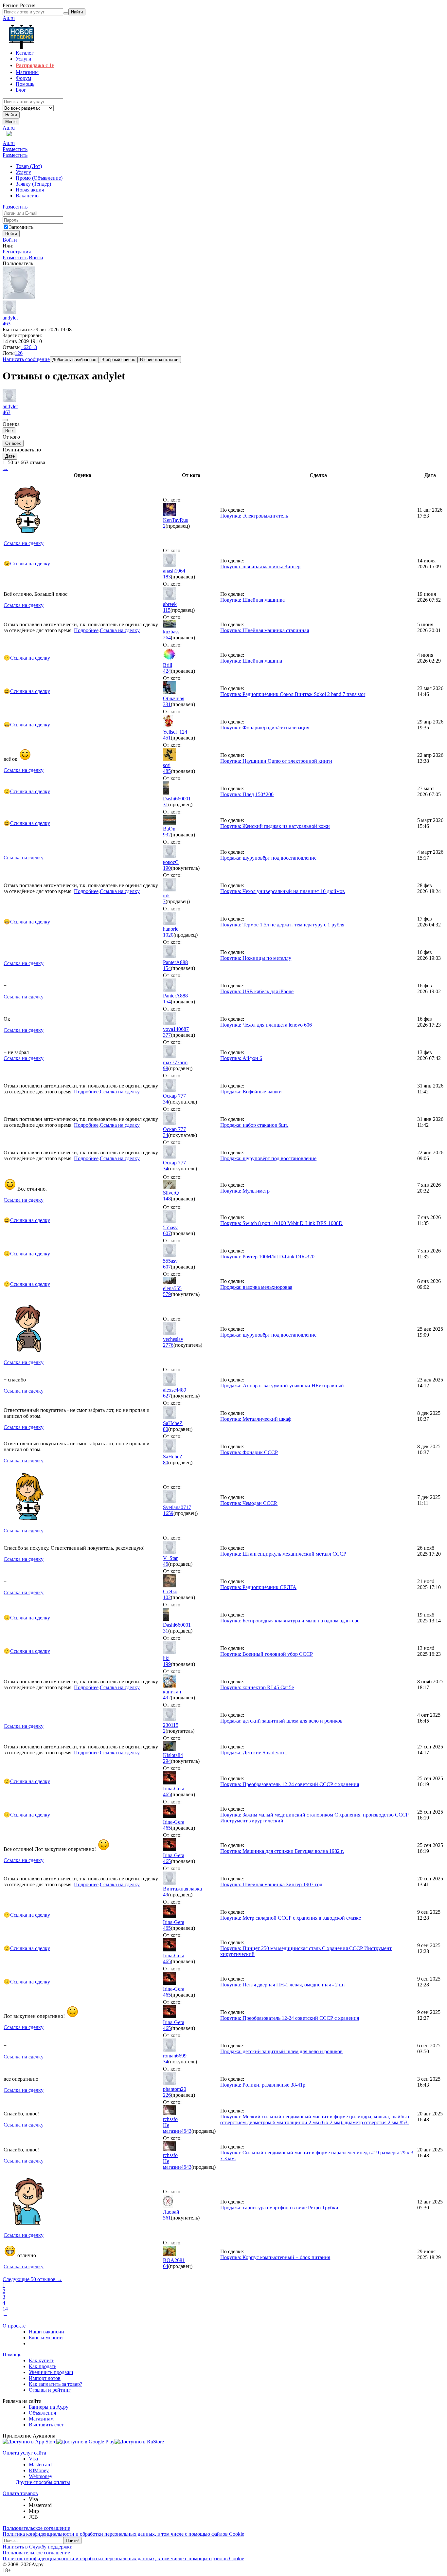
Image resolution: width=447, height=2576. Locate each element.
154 (167, 968)
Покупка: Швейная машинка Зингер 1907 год (271, 1884)
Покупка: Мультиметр (245, 1191)
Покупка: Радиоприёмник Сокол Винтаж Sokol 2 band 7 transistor (293, 694)
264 (167, 638)
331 (167, 704)
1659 (168, 1513)
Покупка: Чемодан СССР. (249, 1503)
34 (166, 1102)
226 (167, 2095)
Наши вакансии (46, 2332)
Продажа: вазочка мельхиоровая (256, 1287)
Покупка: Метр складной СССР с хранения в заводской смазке (291, 1918)
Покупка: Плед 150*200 (247, 794)
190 (167, 868)
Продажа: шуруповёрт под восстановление (268, 858)
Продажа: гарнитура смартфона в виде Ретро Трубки (279, 2208)
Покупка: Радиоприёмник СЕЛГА (258, 1587)
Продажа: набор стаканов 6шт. (254, 1125)
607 (167, 1233)
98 (166, 1068)
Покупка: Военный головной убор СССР (267, 1654)
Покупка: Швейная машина (251, 661)
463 (7, 324)
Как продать (43, 2366)
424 (167, 671)
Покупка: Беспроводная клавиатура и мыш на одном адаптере (290, 1621)
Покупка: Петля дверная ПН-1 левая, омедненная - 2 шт (283, 1985)
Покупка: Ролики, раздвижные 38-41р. (263, 2085)
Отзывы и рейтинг (50, 2390)
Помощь (12, 2355)
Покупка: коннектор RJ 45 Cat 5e (257, 1687)
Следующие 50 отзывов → (32, 2279)
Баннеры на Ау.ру (49, 2407)
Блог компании (46, 2338)
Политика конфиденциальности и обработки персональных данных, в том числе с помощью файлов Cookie (123, 2534)
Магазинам (41, 2419)
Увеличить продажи (51, 2372)
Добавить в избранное (74, 360)
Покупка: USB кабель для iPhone (257, 991)
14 (5, 2309)
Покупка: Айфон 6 (241, 1058)
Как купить (42, 2360)
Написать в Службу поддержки (38, 2547)
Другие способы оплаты (43, 2482)
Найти (11, 115)
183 (167, 577)
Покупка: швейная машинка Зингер (260, 566)
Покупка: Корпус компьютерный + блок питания (275, 2257)
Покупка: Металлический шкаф (256, 1419)
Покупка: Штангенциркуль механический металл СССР (283, 1554)
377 (167, 1035)
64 (166, 2266)
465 (167, 1794)
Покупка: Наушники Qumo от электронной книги (276, 761)
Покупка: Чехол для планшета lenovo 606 (266, 1025)
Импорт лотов (45, 2378)
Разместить (15, 149)
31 (166, 804)
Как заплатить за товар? (55, 2384)
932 (167, 835)
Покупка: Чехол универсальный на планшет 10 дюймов (283, 891)
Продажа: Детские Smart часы (253, 1753)
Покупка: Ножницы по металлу (256, 958)
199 (167, 1664)
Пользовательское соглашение (36, 2528)
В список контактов (159, 360)
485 (167, 771)
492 (167, 1698)
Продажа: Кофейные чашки (251, 1092)
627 (167, 1396)
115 (167, 610)
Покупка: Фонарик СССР (249, 1452)
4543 (186, 2131)
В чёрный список (118, 360)
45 (166, 1564)
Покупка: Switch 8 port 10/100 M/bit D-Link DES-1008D (281, 1223)
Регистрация (17, 252)
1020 (168, 935)
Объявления (42, 2413)
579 (167, 1294)
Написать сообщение (26, 359)
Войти (10, 240)
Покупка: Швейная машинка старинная (265, 630)
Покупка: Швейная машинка (252, 600)
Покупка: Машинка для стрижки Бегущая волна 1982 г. (282, 1851)
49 (166, 1895)
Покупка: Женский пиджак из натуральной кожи (275, 826)
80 (166, 1429)
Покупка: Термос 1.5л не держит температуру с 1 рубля (282, 925)
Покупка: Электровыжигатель (254, 516)
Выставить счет (46, 2425)
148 (167, 1199)
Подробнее (86, 630)
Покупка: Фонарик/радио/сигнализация (265, 728)
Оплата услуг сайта (24, 2453)
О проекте (14, 2326)
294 (167, 1761)
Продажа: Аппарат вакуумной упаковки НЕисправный (282, 1386)
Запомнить (21, 227)
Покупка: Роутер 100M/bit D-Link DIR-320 (267, 1257)
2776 (168, 1345)
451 (167, 738)
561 (167, 2218)
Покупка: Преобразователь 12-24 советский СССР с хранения (290, 1784)
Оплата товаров (20, 2493)
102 (167, 1597)
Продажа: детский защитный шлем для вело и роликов (281, 1721)
